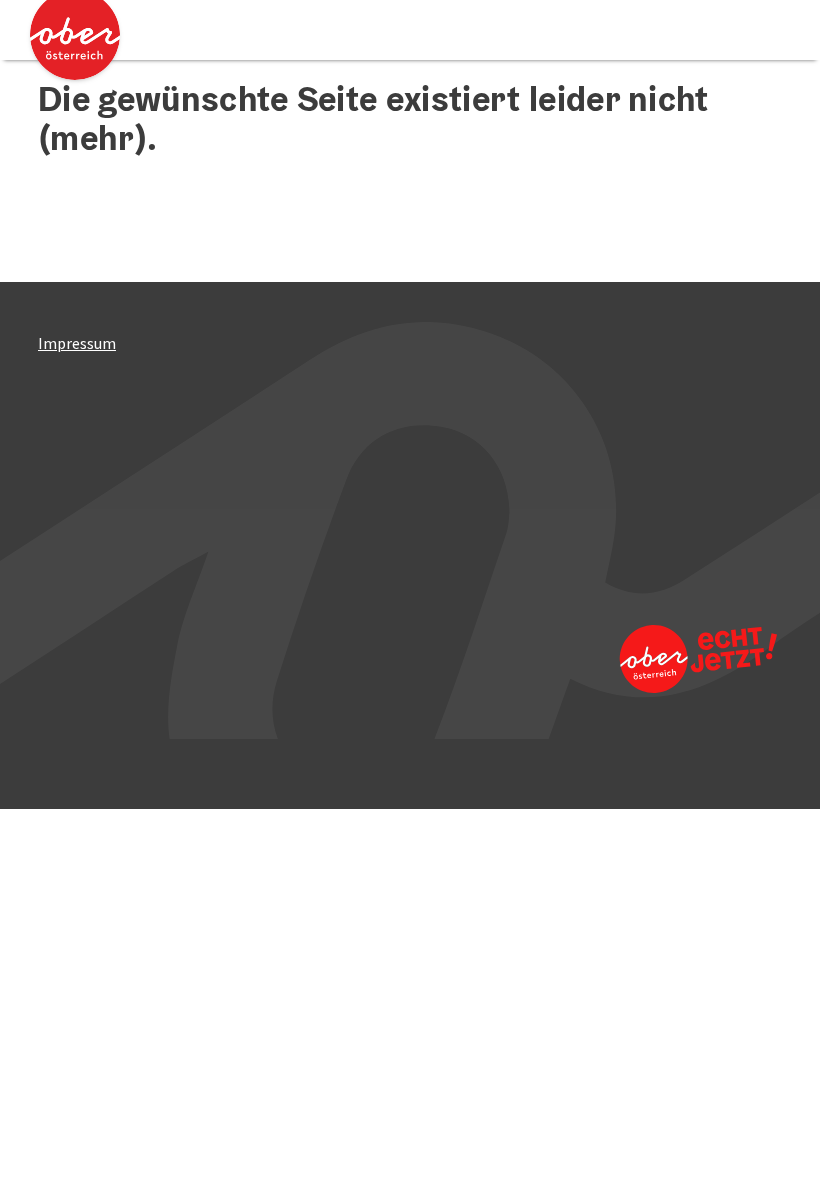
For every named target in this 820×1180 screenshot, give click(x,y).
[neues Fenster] (689, 658)
